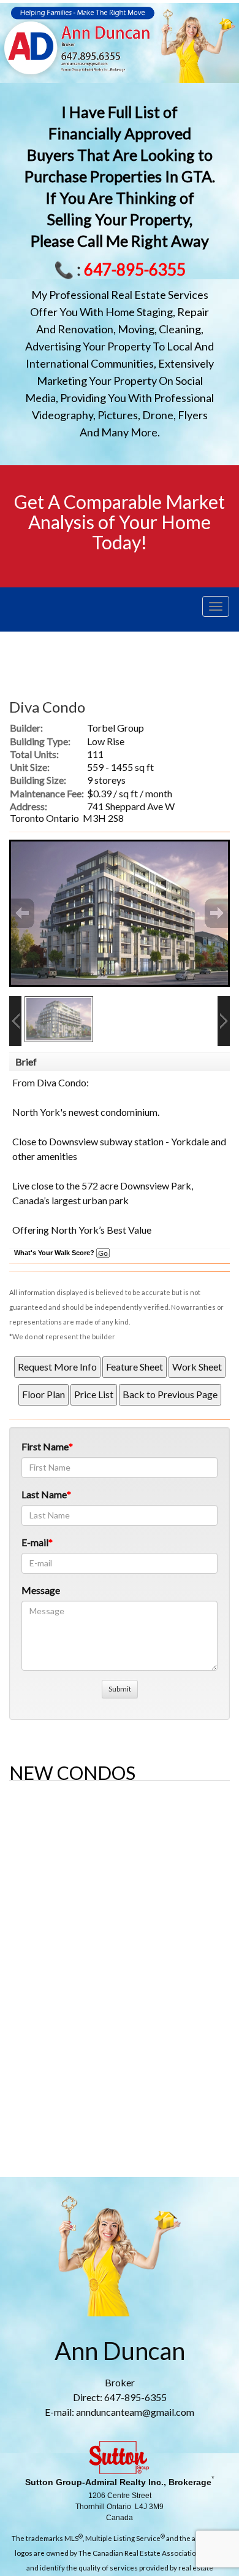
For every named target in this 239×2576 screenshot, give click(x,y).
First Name (45, 1446)
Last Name (44, 1494)
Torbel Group (116, 728)
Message (41, 1590)
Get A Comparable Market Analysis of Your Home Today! (120, 522)
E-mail (35, 1542)
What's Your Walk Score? (55, 1253)
